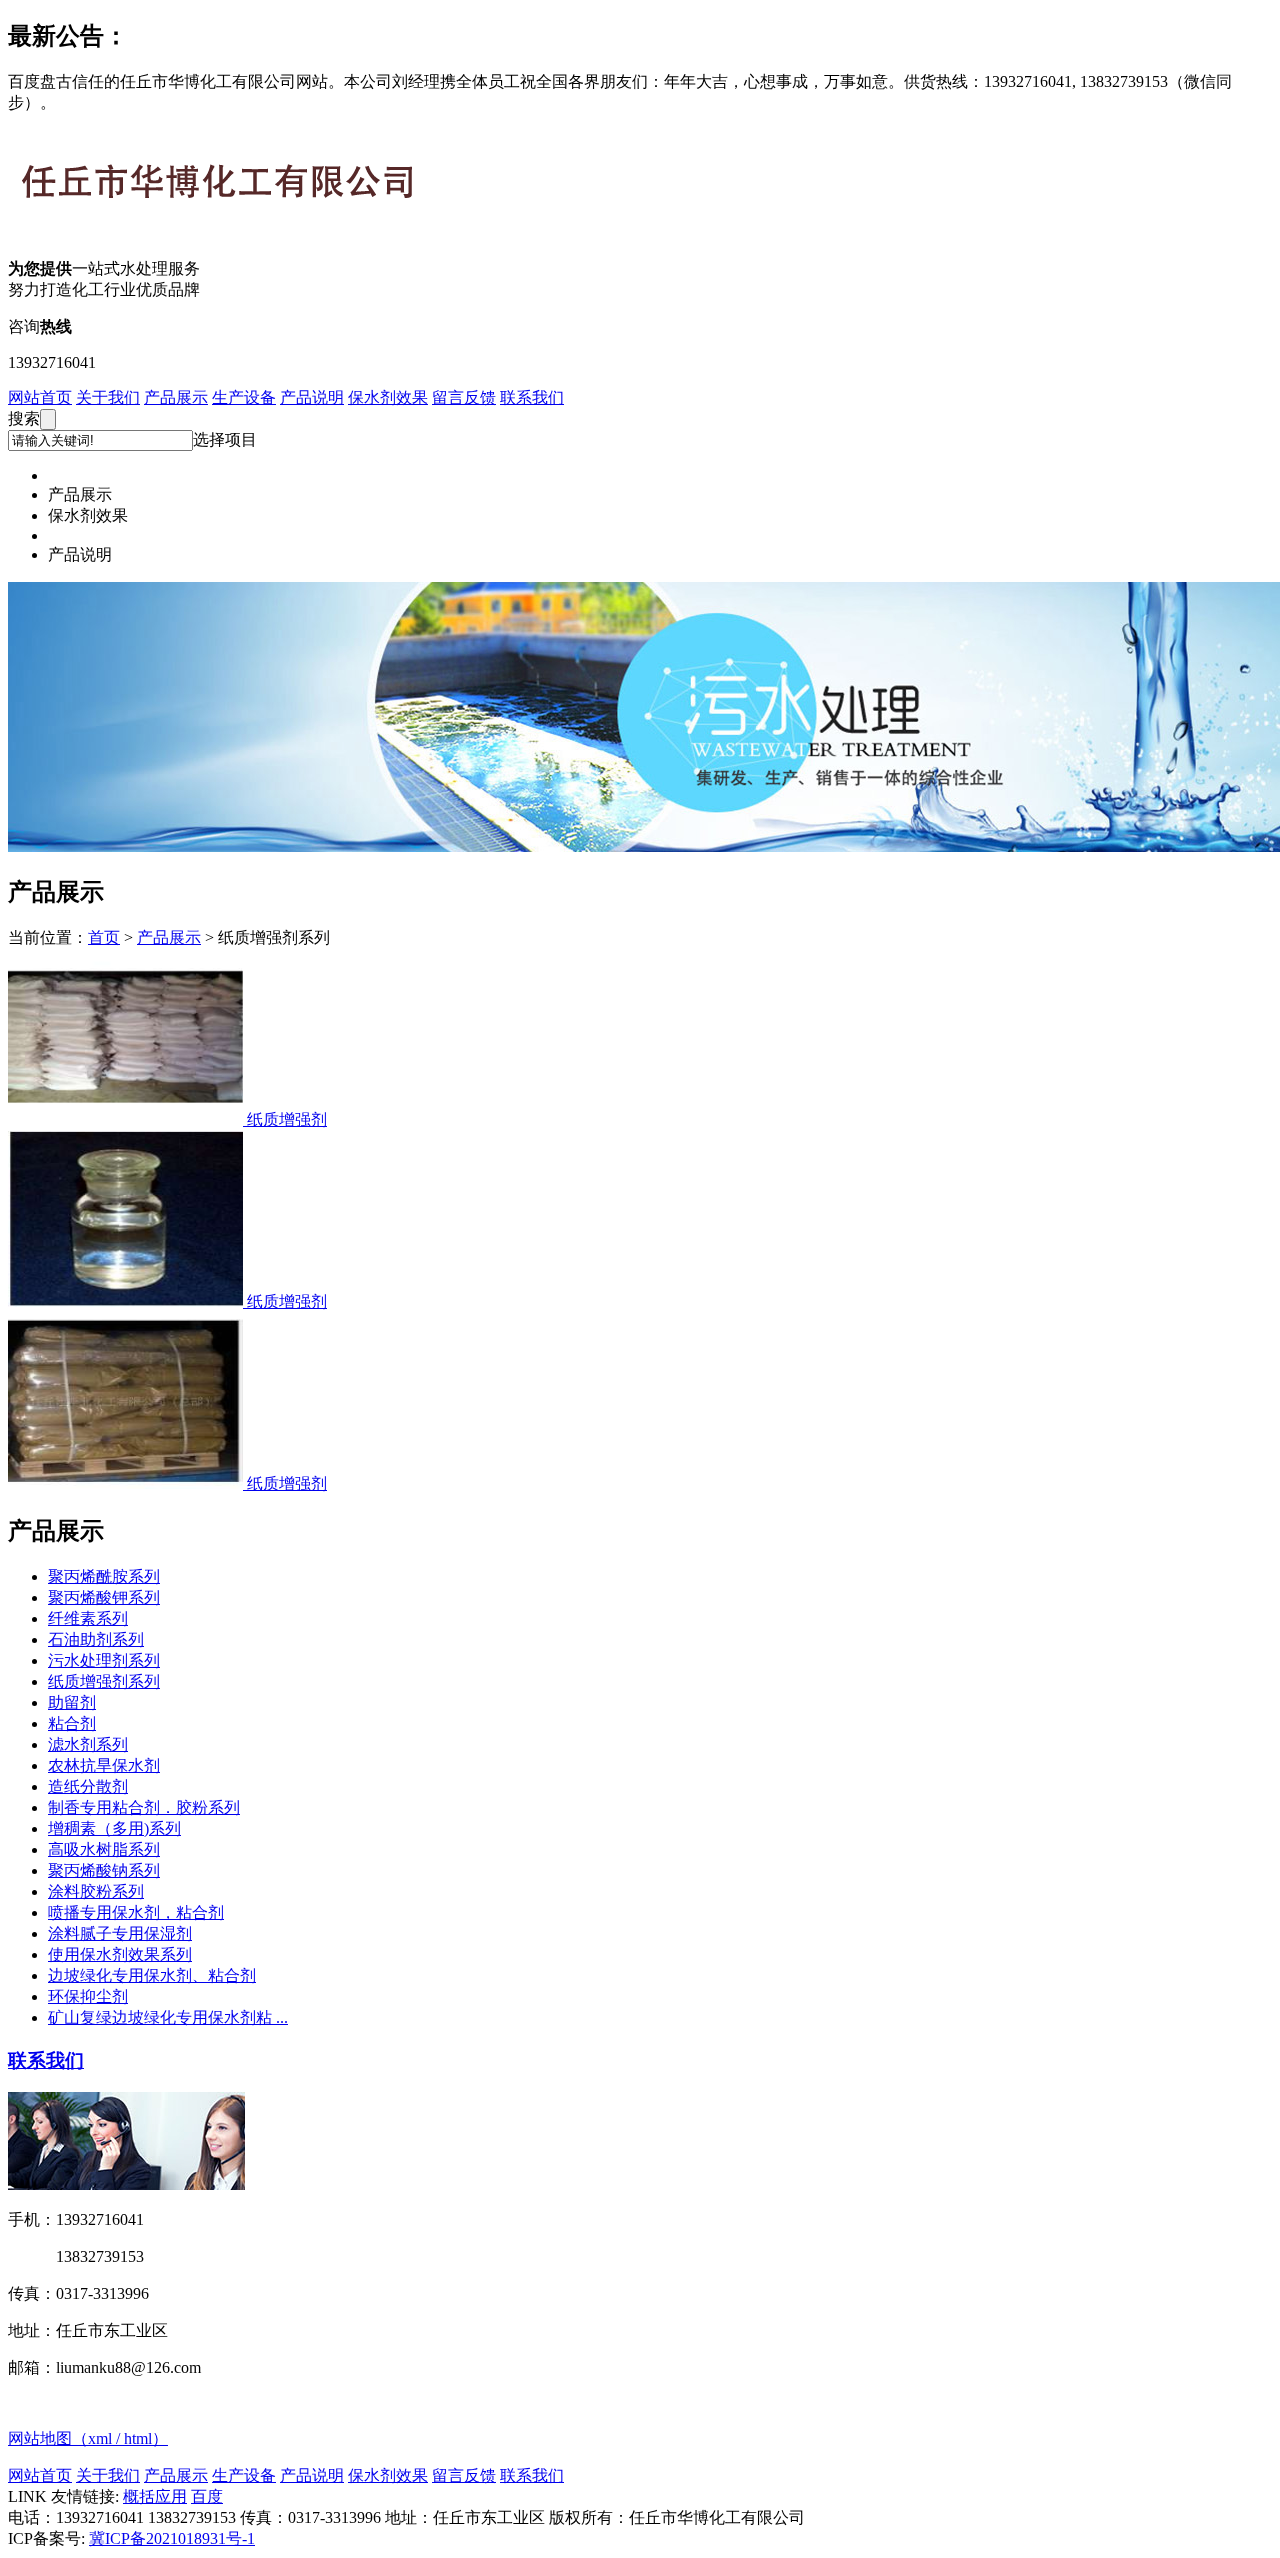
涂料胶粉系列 (96, 1891)
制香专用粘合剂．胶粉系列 (144, 1807)
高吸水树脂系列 (104, 1849)
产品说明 (312, 397)
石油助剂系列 (96, 1639)
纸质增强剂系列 (104, 1681)
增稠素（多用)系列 (114, 1828)
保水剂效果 (388, 397)
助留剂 (72, 1702)
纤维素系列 (88, 1618)
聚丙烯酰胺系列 (104, 1576)
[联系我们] (126, 2184)
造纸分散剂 (88, 1786)
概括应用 (155, 2496)
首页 (104, 937)
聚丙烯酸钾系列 (104, 1597)
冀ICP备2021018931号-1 (172, 2538)
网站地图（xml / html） (88, 2438)
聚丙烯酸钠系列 (104, 1870)
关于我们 (108, 397)
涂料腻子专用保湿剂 (120, 1933)
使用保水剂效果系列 (120, 1954)
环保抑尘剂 (88, 1996)
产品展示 (176, 397)
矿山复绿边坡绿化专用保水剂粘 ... (168, 2017)
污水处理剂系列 (104, 1660)
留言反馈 (464, 397)
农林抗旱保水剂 (104, 1765)
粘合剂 (72, 1723)
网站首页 (40, 397)
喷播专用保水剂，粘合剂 (136, 1912)
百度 (207, 2496)
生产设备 (244, 397)
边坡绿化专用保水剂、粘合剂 (152, 1975)
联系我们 (532, 397)
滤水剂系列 (88, 1744)
